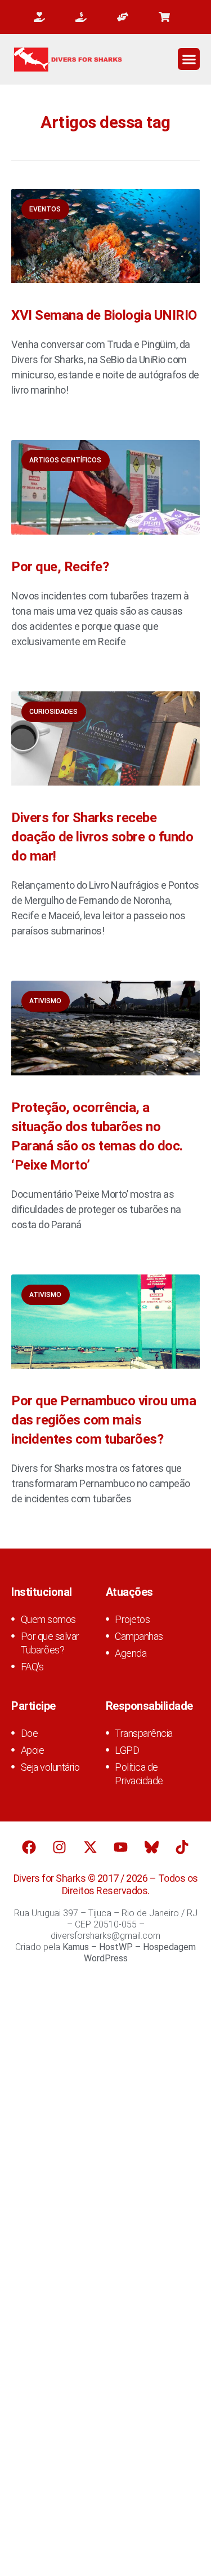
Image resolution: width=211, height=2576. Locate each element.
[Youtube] (121, 1847)
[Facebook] (29, 1847)
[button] (189, 59)
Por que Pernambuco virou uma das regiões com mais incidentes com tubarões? (104, 1420)
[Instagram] (60, 1847)
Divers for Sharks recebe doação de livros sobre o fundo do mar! (102, 837)
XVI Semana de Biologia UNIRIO (104, 315)
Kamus (76, 1947)
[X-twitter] (90, 1847)
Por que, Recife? (60, 567)
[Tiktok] (182, 1847)
